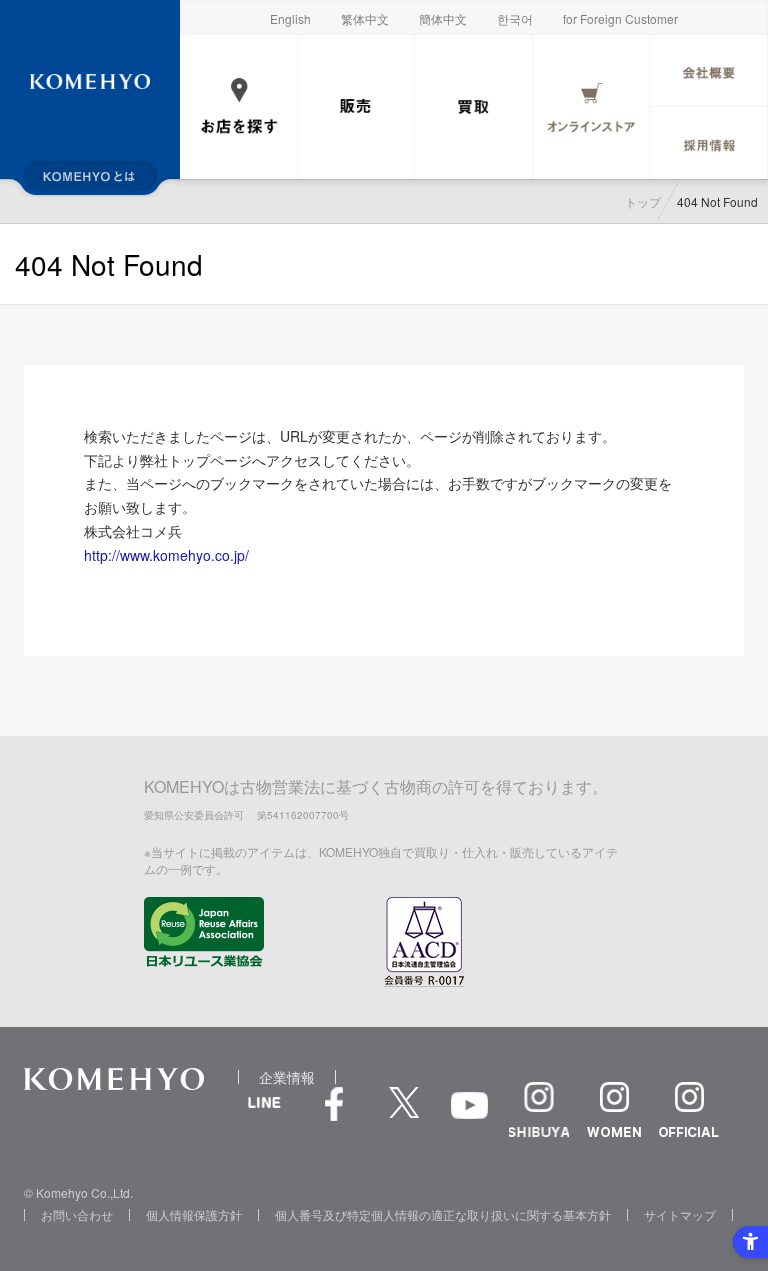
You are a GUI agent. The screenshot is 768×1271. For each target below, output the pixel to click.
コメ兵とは (90, 176)
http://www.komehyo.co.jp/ (166, 555)
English (290, 18)
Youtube (469, 1119)
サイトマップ (680, 1214)
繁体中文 (365, 18)
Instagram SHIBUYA (539, 1109)
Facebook (334, 1114)
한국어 (515, 18)
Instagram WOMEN (614, 1109)
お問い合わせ (77, 1214)
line (264, 1124)
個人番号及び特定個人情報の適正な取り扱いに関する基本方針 (443, 1214)
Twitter (404, 1114)
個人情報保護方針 (194, 1214)
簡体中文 (443, 18)
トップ (643, 201)
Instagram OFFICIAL (689, 1109)
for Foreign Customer (620, 18)
